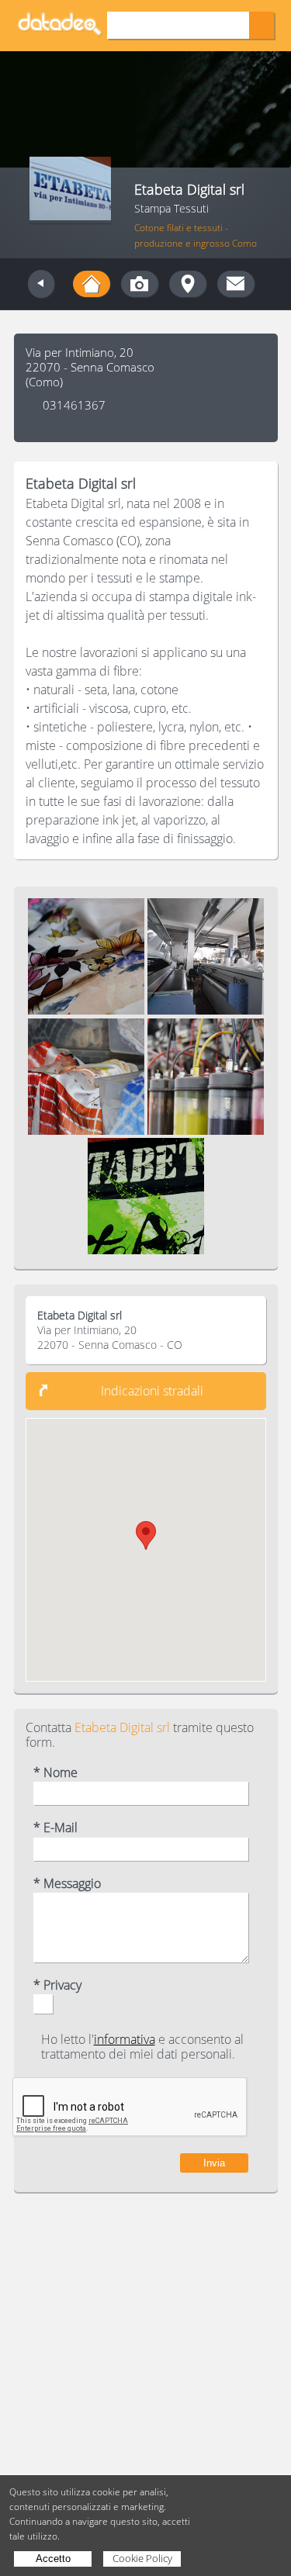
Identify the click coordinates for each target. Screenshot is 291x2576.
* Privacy (57, 1985)
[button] (146, 1535)
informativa (125, 2039)
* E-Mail (55, 1828)
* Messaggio (67, 1884)
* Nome (55, 1773)
